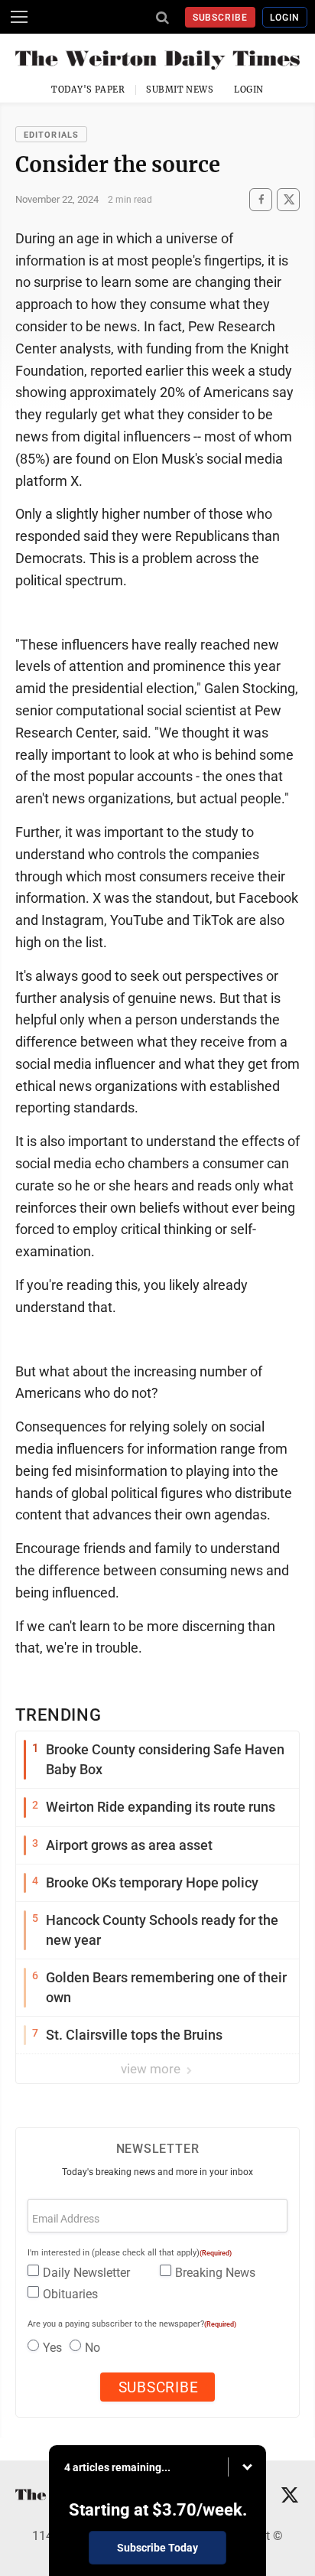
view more (152, 2069)
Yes (52, 2348)
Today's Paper (88, 90)
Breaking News (215, 2273)
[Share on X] (288, 199)
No (93, 2348)
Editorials (51, 135)
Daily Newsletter (86, 2273)
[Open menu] (19, 17)
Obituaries (70, 2294)
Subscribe (221, 18)
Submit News (180, 90)
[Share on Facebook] (261, 199)
